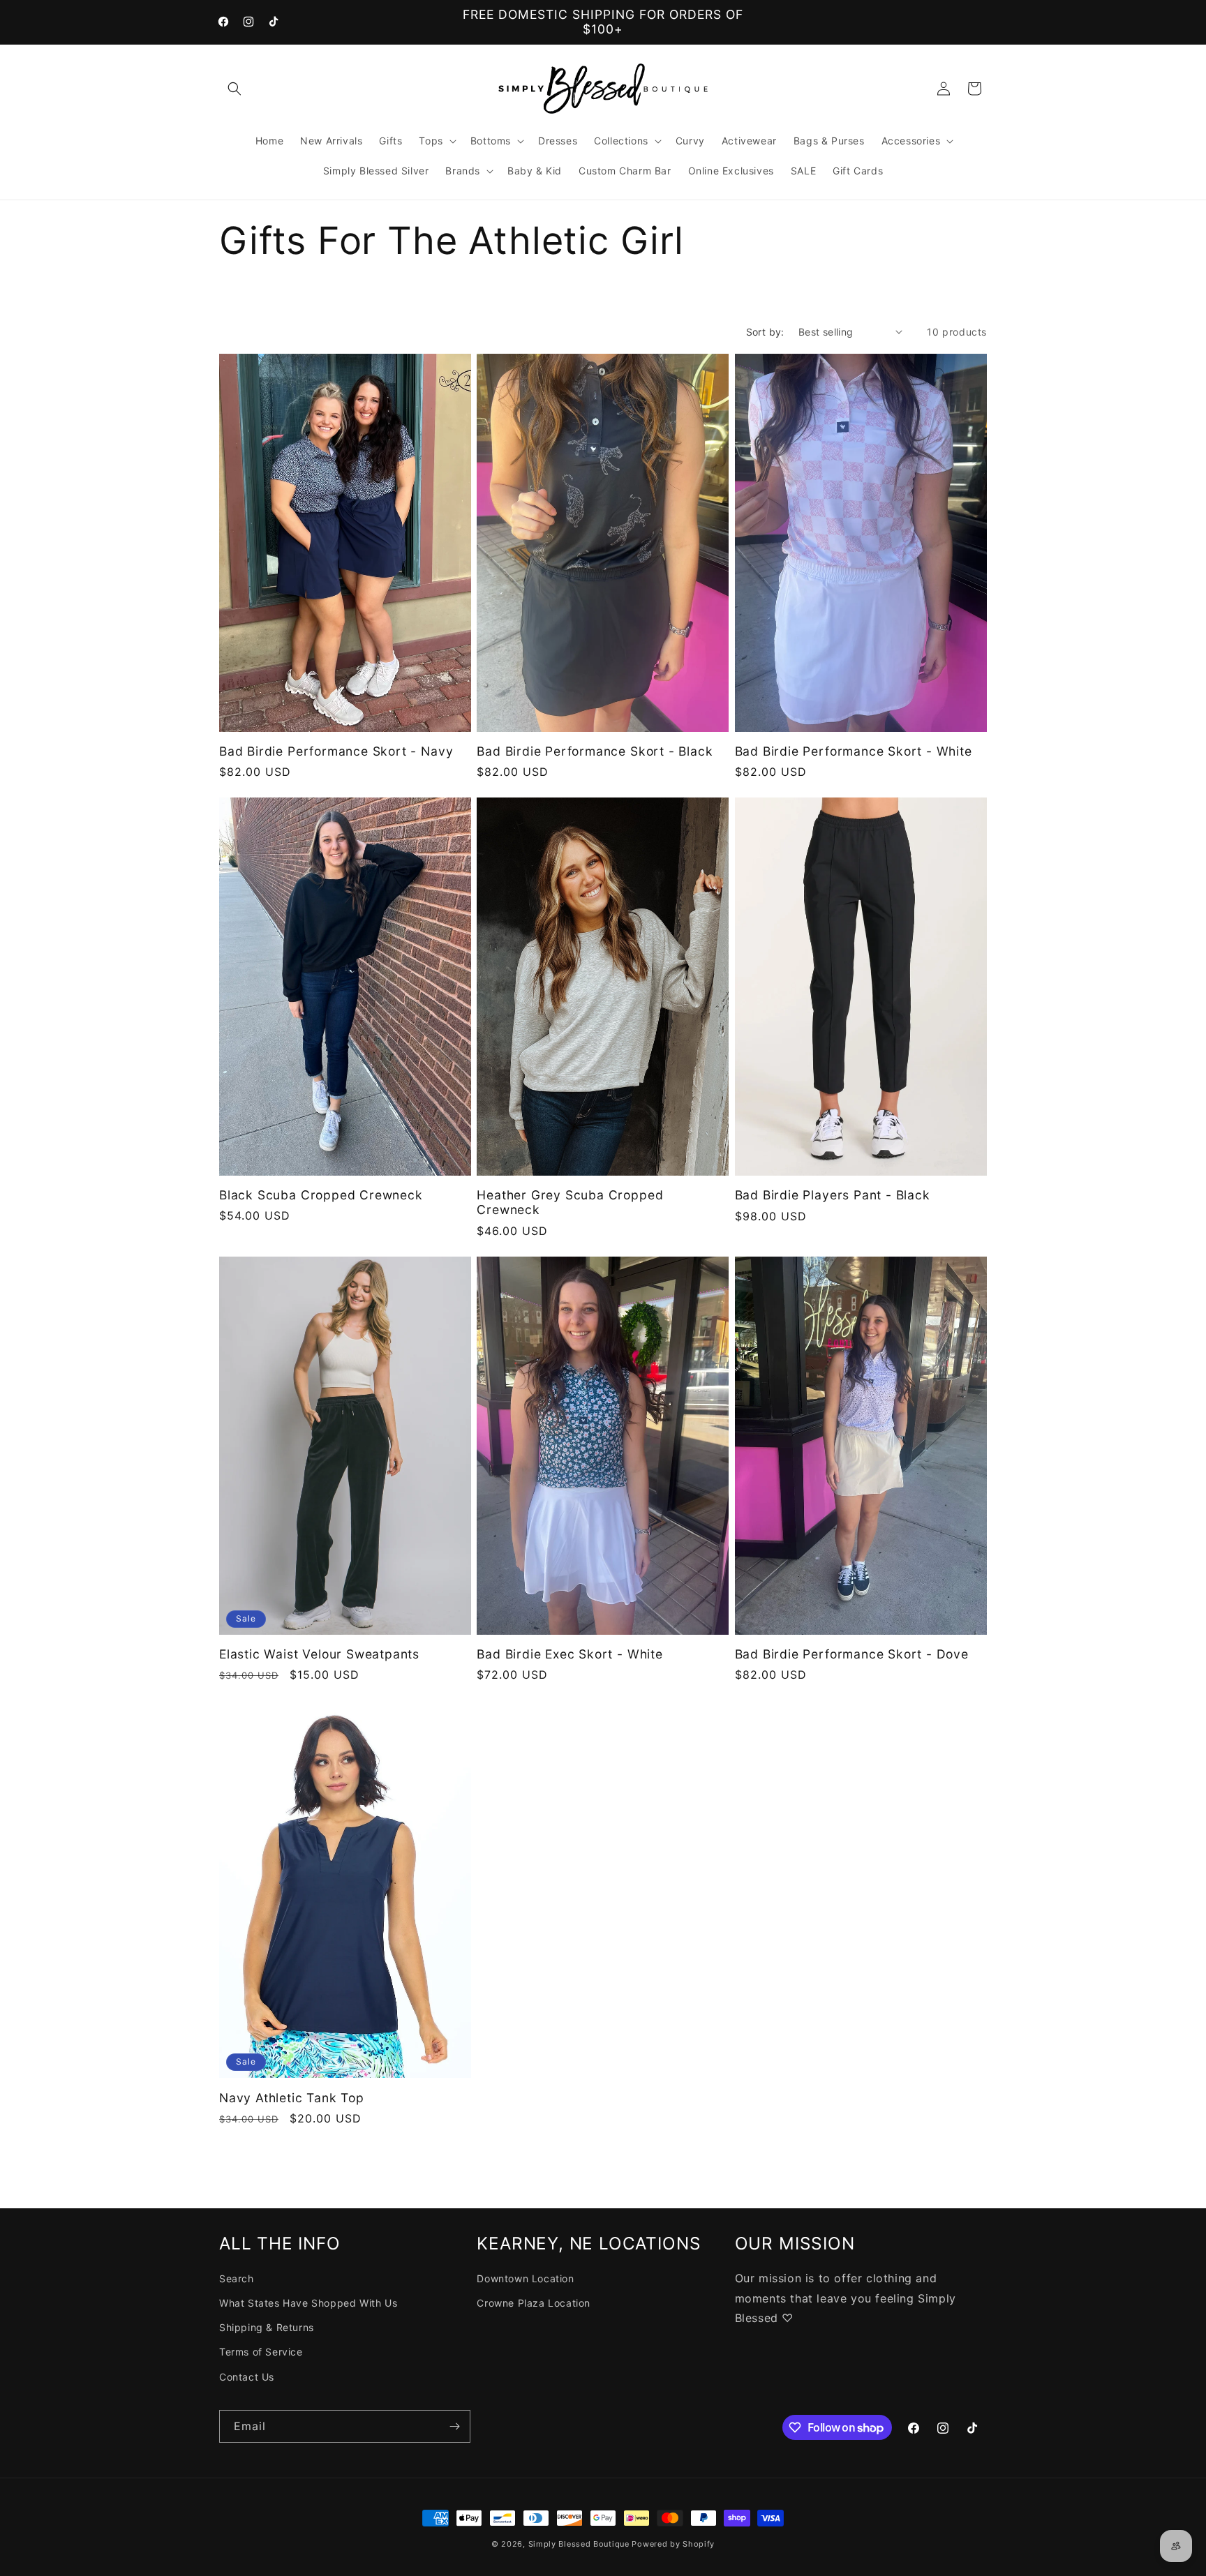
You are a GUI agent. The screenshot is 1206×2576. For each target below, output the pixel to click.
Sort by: (765, 332)
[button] (234, 89)
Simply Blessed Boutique (579, 2544)
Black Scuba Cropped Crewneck (321, 1195)
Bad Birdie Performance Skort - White (854, 751)
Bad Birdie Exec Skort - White (570, 1654)
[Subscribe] (454, 2426)
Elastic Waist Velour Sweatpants (319, 1654)
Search (237, 2278)
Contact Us (247, 2377)
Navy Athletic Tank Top (292, 2098)
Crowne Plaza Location (534, 2303)
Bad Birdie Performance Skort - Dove (852, 1654)
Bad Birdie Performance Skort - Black (595, 751)
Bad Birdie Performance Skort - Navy (336, 751)
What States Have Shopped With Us (308, 2303)
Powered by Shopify (673, 2544)
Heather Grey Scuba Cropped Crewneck (570, 1202)
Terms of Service (261, 2352)
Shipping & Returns (267, 2327)
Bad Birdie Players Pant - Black (833, 1195)
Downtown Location (525, 2278)
